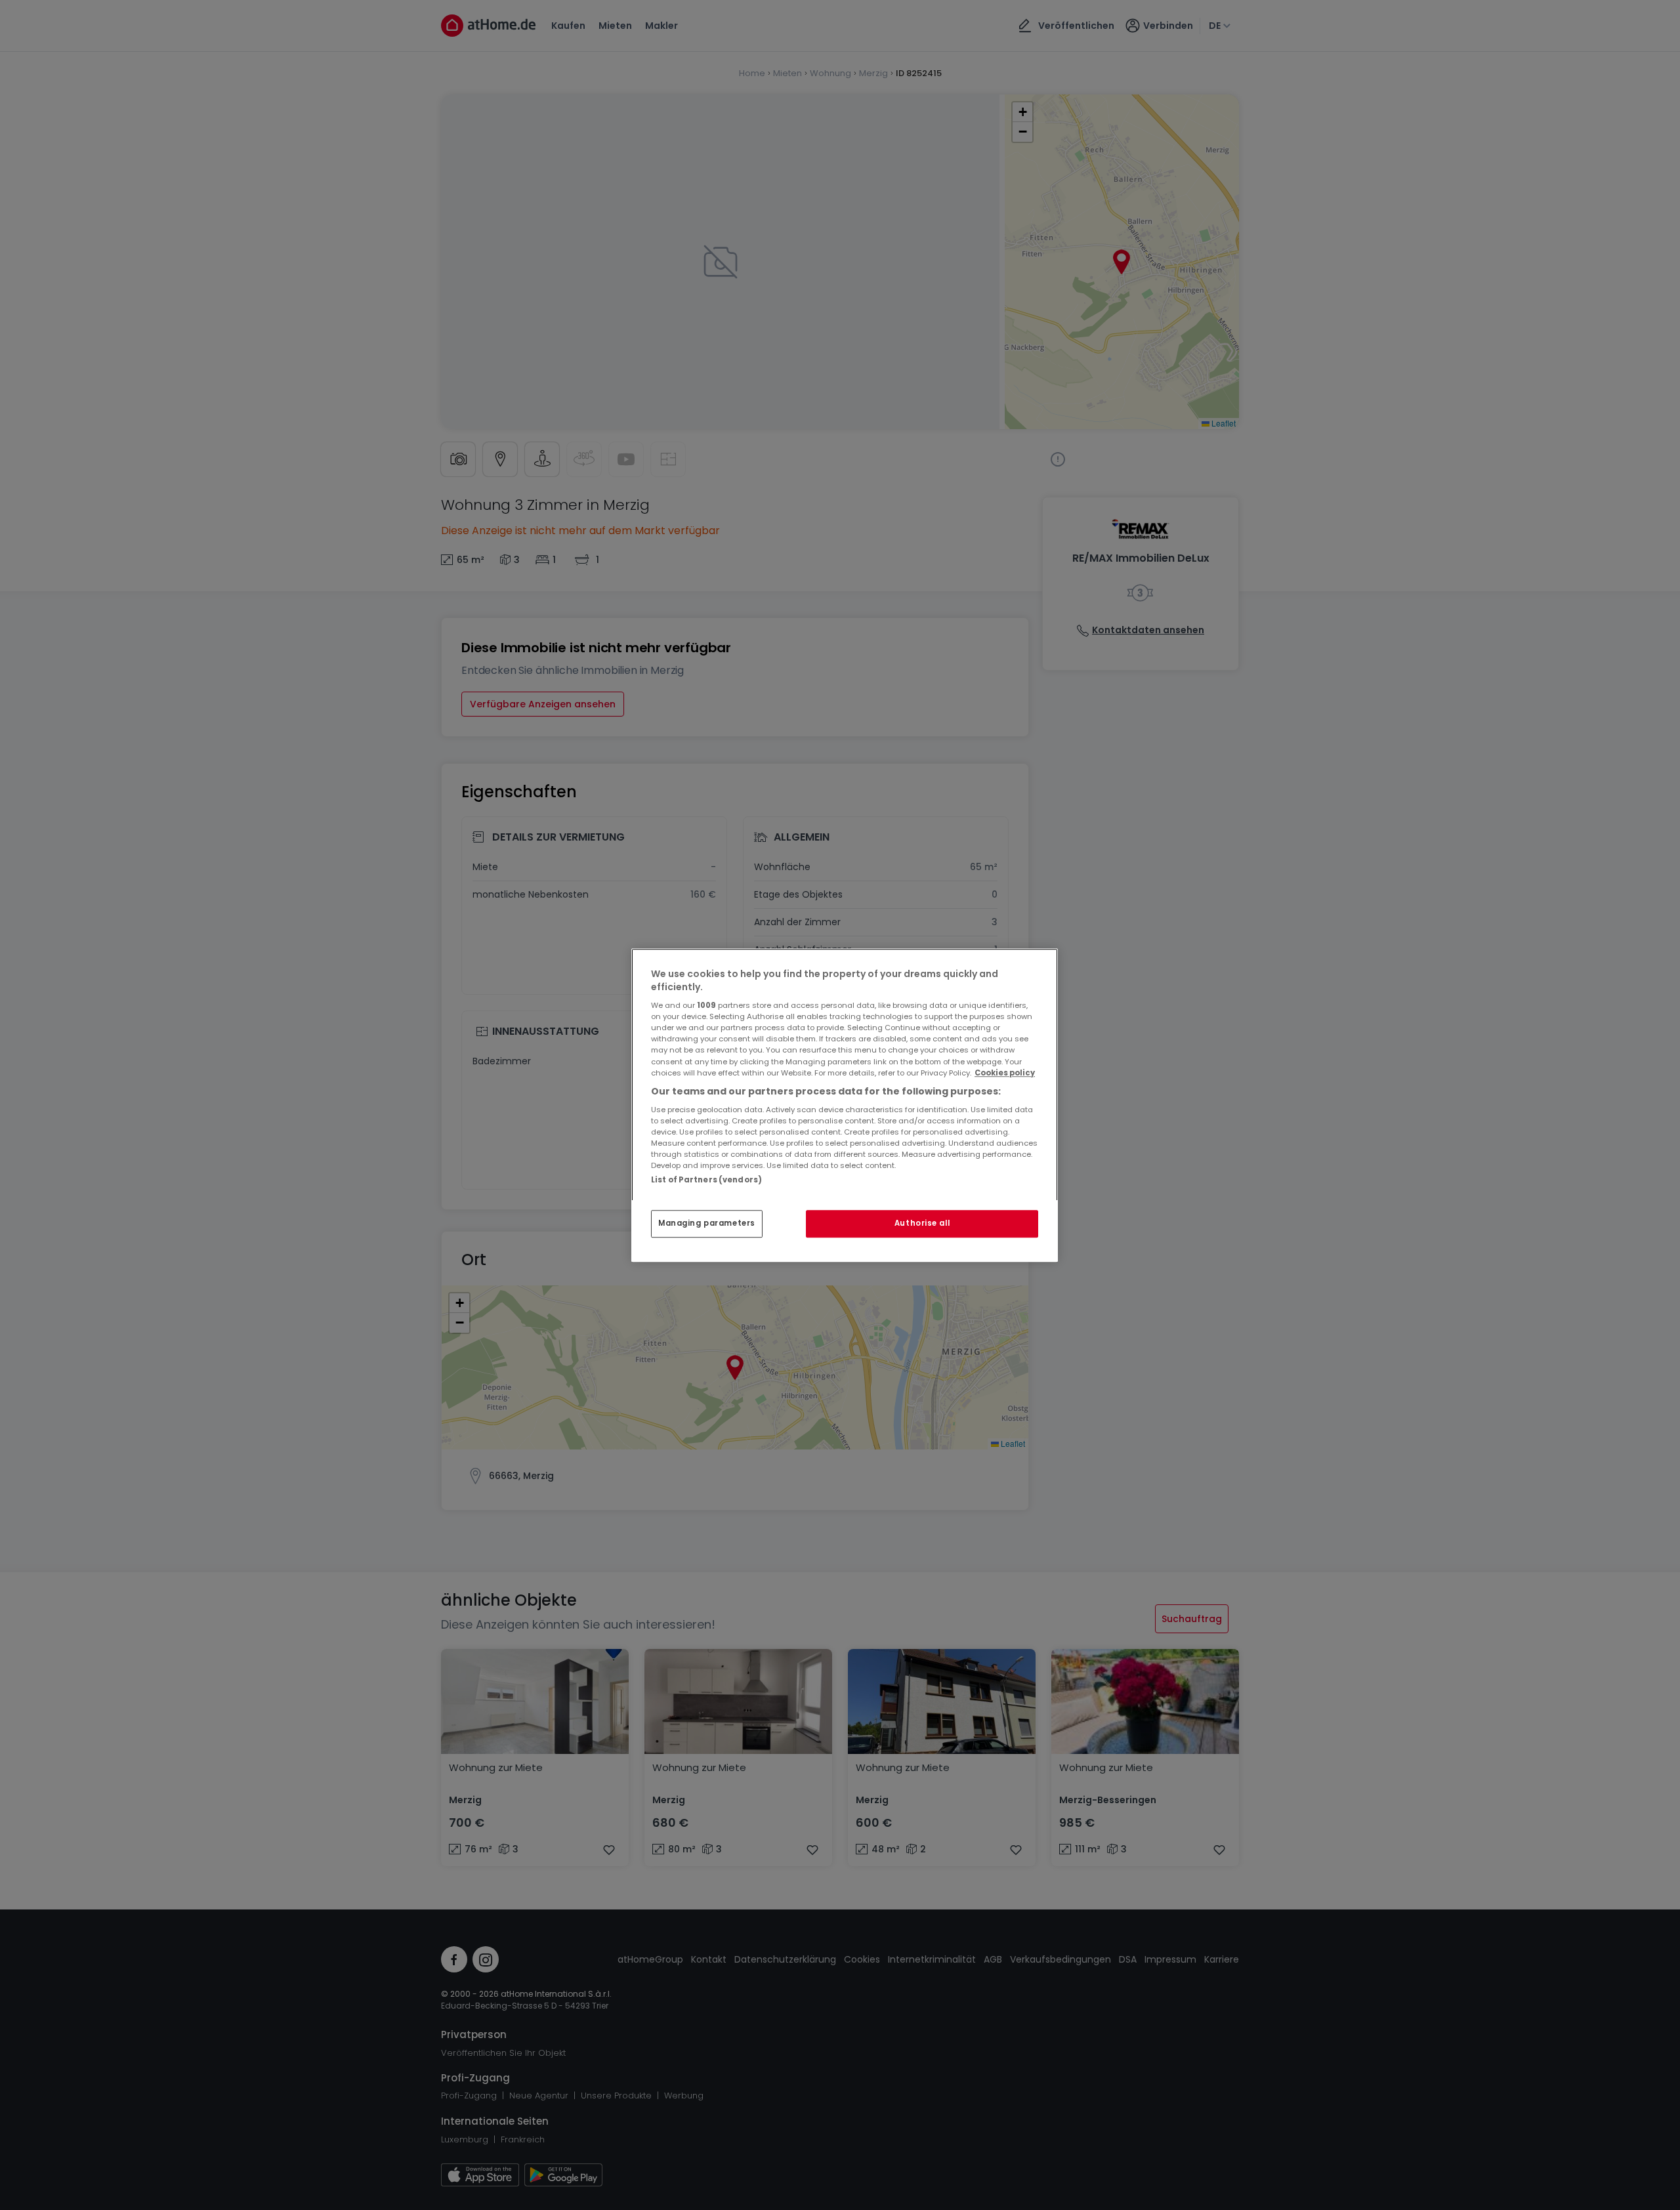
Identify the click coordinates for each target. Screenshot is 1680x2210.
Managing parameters (707, 1223)
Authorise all (922, 1223)
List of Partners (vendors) (706, 1180)
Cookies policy (1005, 1073)
